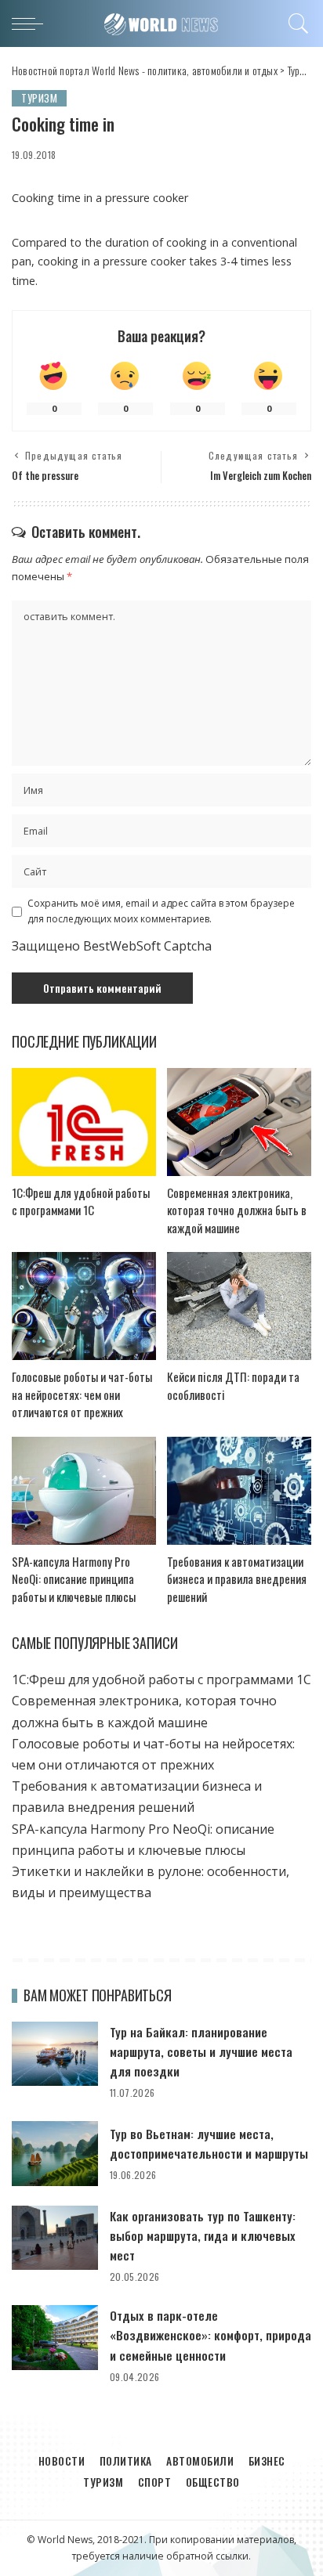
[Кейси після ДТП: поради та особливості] (239, 1306)
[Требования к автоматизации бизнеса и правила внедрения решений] (239, 1491)
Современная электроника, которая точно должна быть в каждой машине (237, 1210)
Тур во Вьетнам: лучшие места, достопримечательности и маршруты (209, 2143)
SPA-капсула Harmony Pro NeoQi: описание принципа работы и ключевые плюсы (74, 1579)
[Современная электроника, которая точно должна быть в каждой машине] (239, 1122)
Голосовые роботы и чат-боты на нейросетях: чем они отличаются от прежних (82, 1394)
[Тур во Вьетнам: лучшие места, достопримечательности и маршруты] (55, 2154)
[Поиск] (296, 23)
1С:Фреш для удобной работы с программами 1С (81, 1201)
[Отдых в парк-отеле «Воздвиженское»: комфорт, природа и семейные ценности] (55, 2338)
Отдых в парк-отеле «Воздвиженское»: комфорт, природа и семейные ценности (210, 2335)
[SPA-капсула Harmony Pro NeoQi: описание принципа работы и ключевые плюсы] (84, 1491)
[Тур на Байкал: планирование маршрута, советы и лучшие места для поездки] (55, 2054)
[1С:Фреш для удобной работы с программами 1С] (84, 1122)
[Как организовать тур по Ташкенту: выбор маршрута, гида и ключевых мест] (55, 2238)
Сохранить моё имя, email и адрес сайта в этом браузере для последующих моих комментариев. (161, 911)
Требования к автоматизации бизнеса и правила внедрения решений (237, 1579)
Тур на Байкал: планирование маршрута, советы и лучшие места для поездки (201, 2051)
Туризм (39, 98)
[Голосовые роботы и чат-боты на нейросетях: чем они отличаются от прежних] (84, 1306)
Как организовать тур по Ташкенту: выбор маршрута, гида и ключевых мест (203, 2235)
